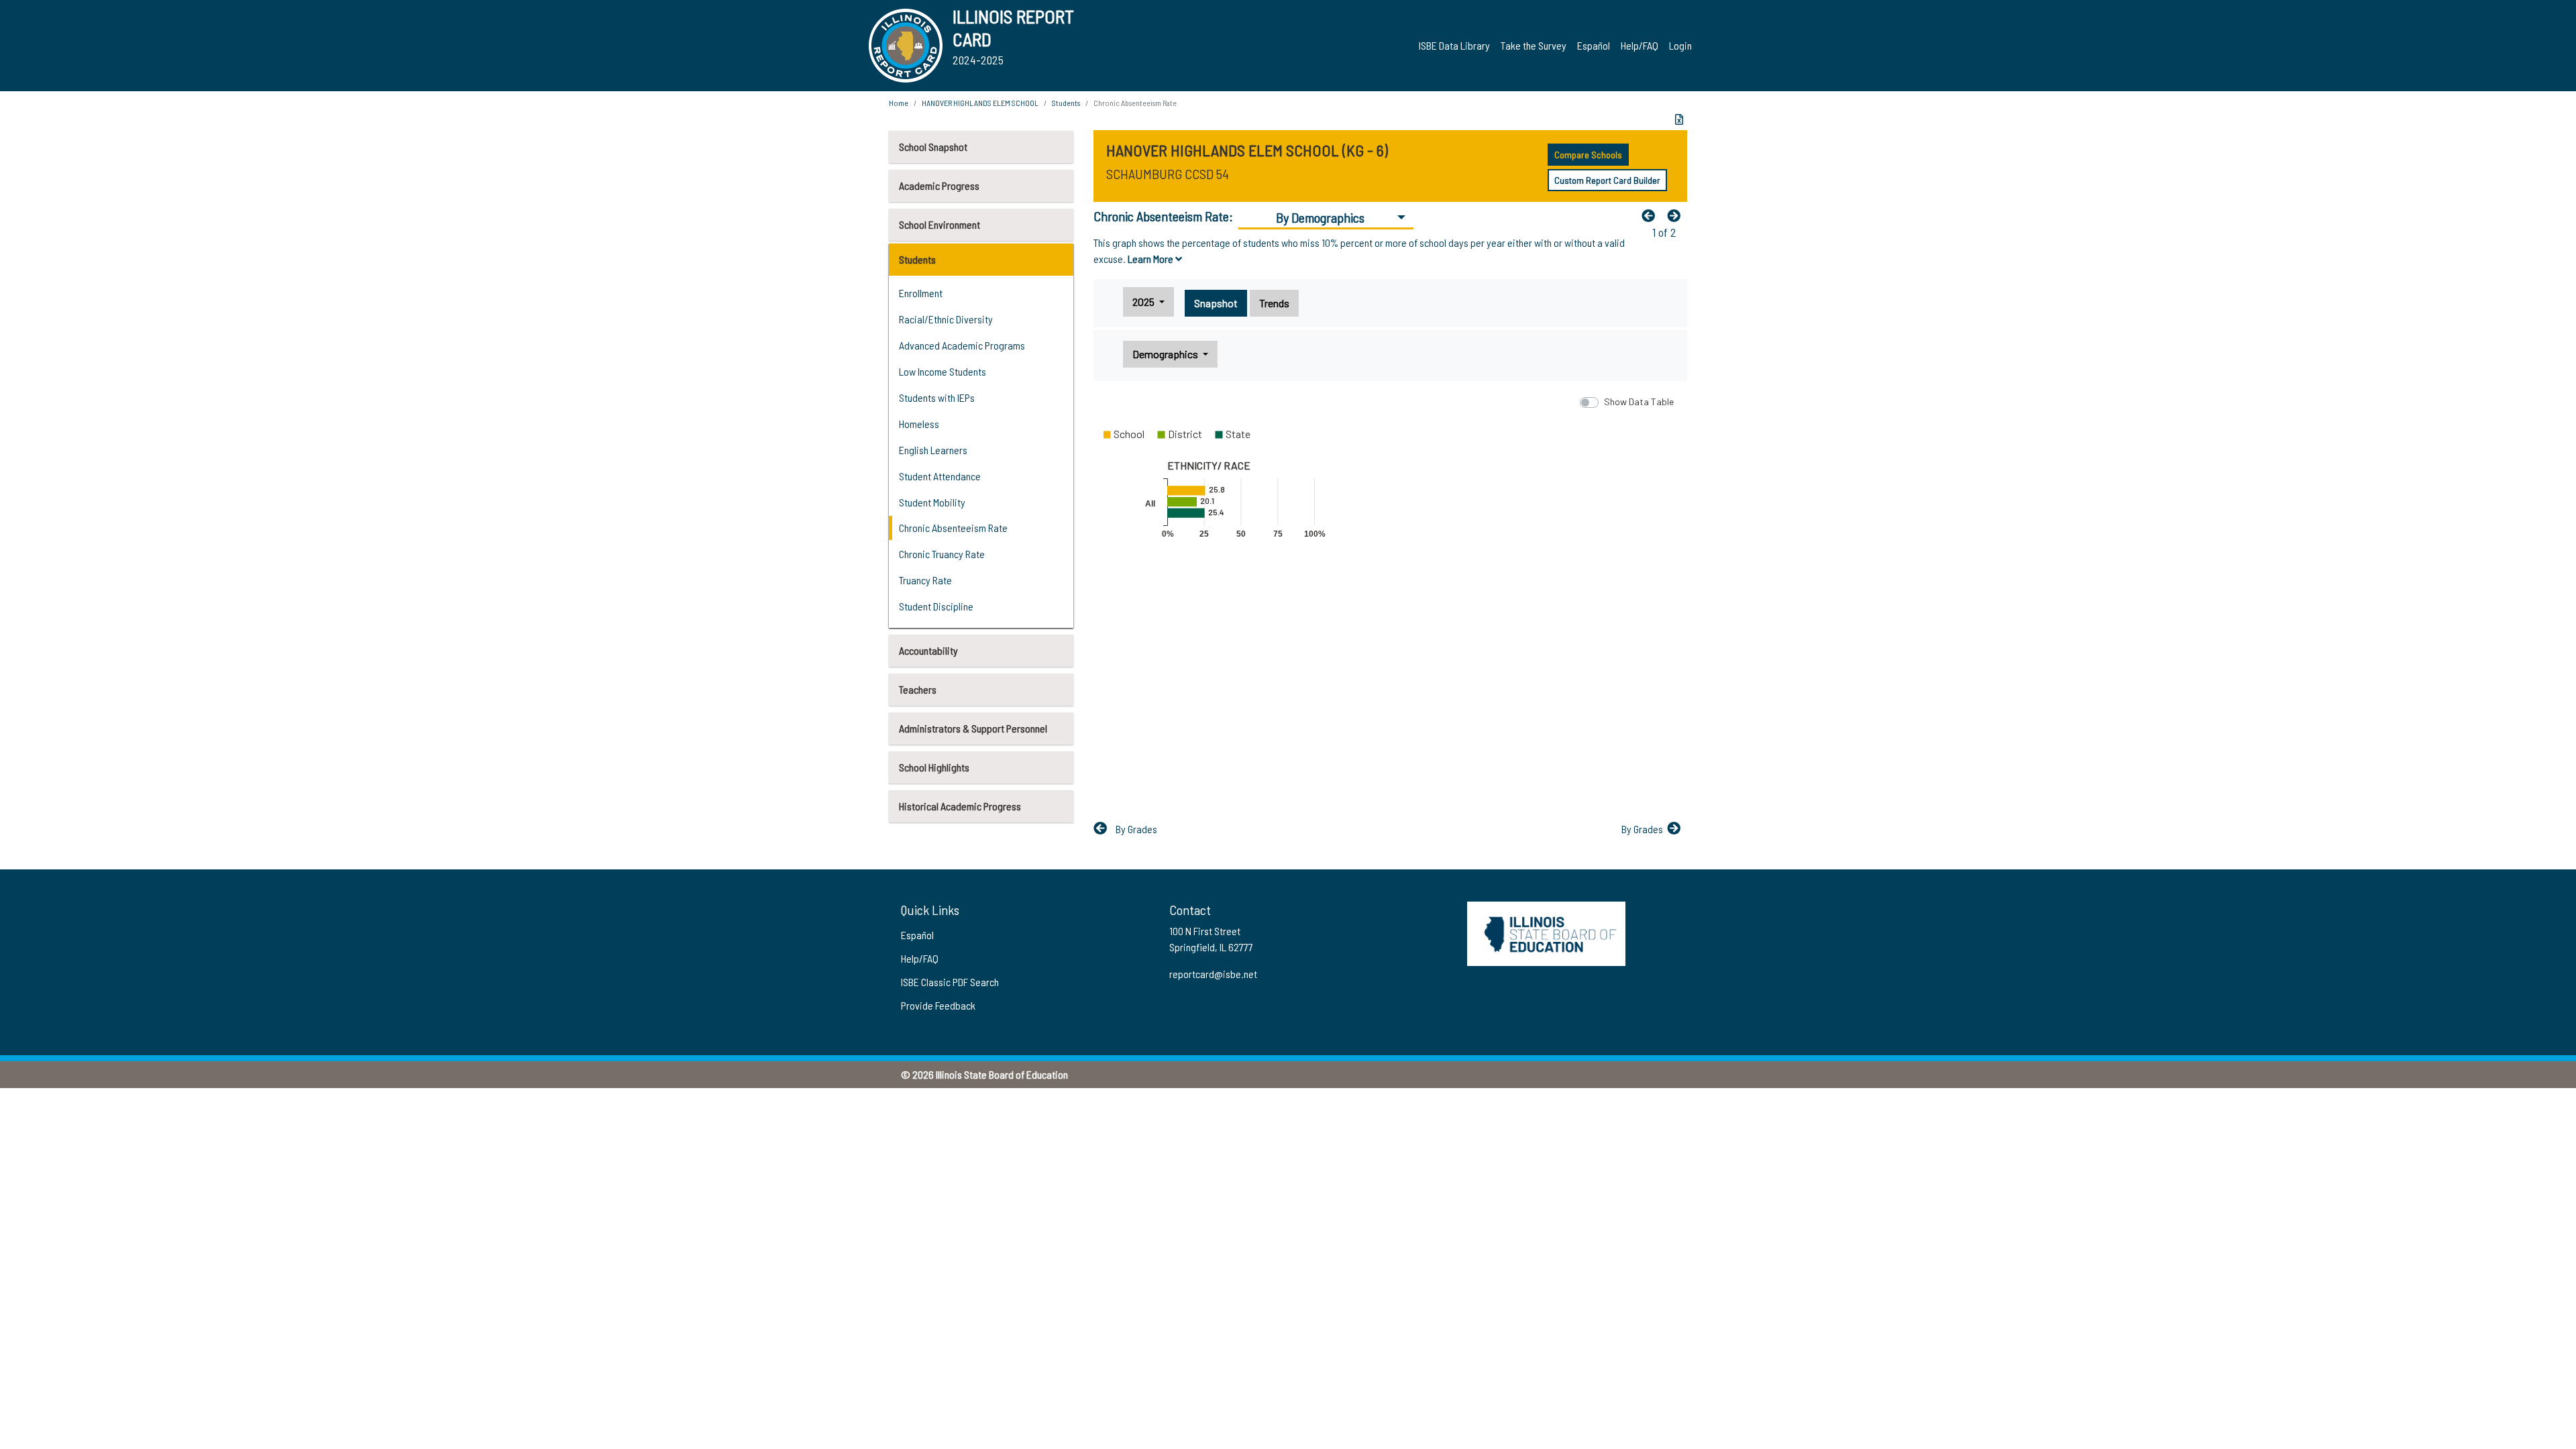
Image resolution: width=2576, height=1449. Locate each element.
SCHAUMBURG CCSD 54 (1168, 174)
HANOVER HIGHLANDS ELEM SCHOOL (980, 103)
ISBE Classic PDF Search (950, 982)
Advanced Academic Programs (962, 345)
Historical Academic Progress (960, 806)
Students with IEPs (937, 397)
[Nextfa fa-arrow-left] (1677, 215)
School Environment (940, 224)
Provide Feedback (938, 1005)
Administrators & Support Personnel (973, 728)
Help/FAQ (1640, 45)
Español (1594, 45)
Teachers (918, 689)
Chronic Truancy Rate (942, 554)
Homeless (919, 424)
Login (1680, 45)
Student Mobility (932, 502)
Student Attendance (940, 476)
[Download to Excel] (1679, 119)
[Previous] (1652, 215)
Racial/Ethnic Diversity (946, 319)
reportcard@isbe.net (1213, 974)
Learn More (1151, 259)
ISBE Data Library (1454, 45)
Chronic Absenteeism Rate (953, 528)
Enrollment (921, 293)
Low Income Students (943, 371)
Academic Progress (939, 185)
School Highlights (934, 767)
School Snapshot (933, 147)
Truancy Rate (925, 580)
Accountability (928, 650)
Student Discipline (936, 606)
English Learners (933, 450)
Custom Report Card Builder (1607, 180)
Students (917, 259)
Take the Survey (1534, 45)
